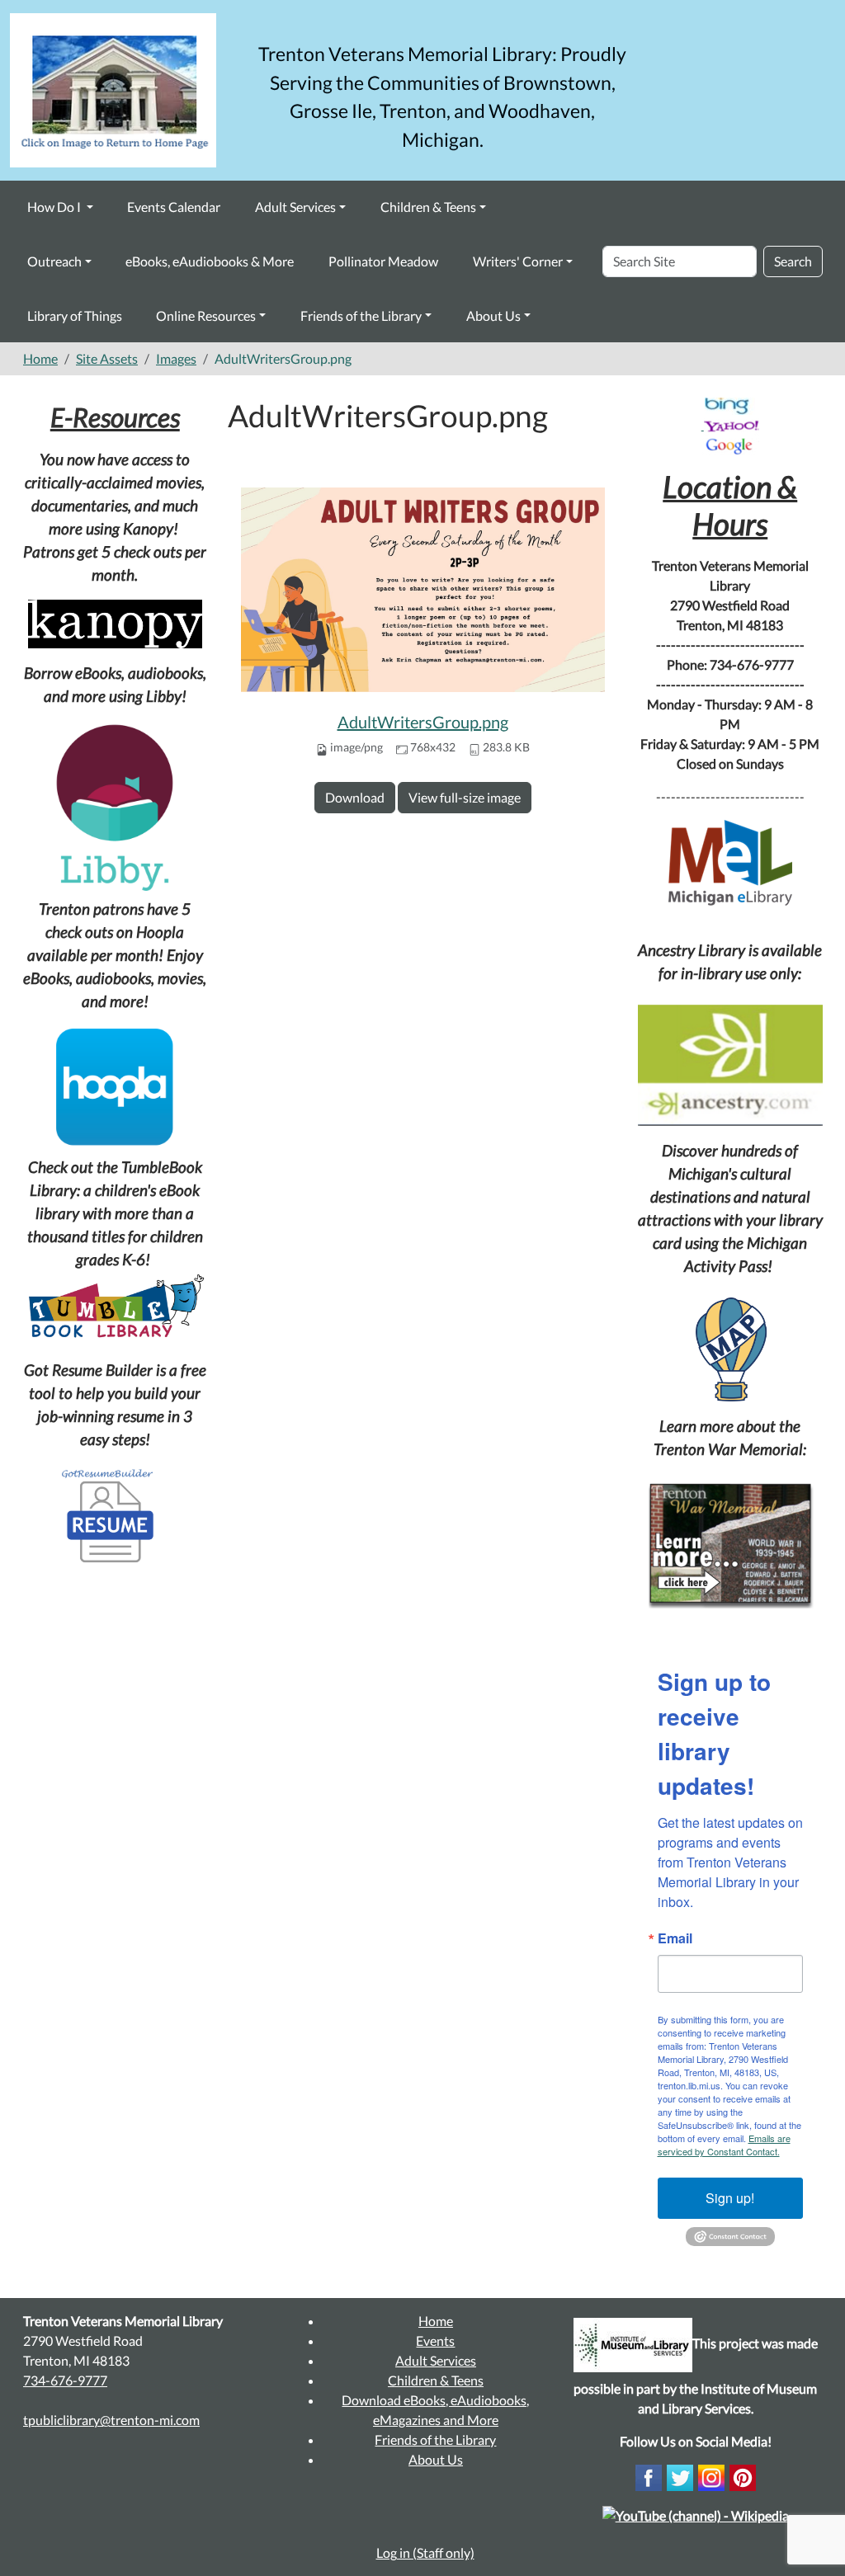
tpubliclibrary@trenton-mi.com (111, 2420)
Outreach (54, 261)
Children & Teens (428, 207)
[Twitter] (680, 2476)
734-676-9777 (65, 2380)
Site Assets (107, 358)
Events (435, 2341)
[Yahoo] (732, 424)
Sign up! (730, 2198)
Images (176, 358)
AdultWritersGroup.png (423, 722)
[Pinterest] (743, 2476)
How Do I (55, 207)
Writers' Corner (518, 261)
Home (40, 358)
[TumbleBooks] (115, 1308)
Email (675, 1938)
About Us (493, 316)
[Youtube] (696, 2514)
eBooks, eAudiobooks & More (210, 261)
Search (793, 261)
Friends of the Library (361, 316)
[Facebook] (649, 2476)
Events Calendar (174, 207)
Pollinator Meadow (383, 261)
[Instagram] (711, 2476)
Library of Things (75, 316)
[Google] (730, 445)
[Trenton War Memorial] (730, 1544)
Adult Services (295, 207)
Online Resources (206, 316)
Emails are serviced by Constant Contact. (724, 2145)
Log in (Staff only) (425, 2552)
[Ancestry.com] (731, 1065)
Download (355, 797)
